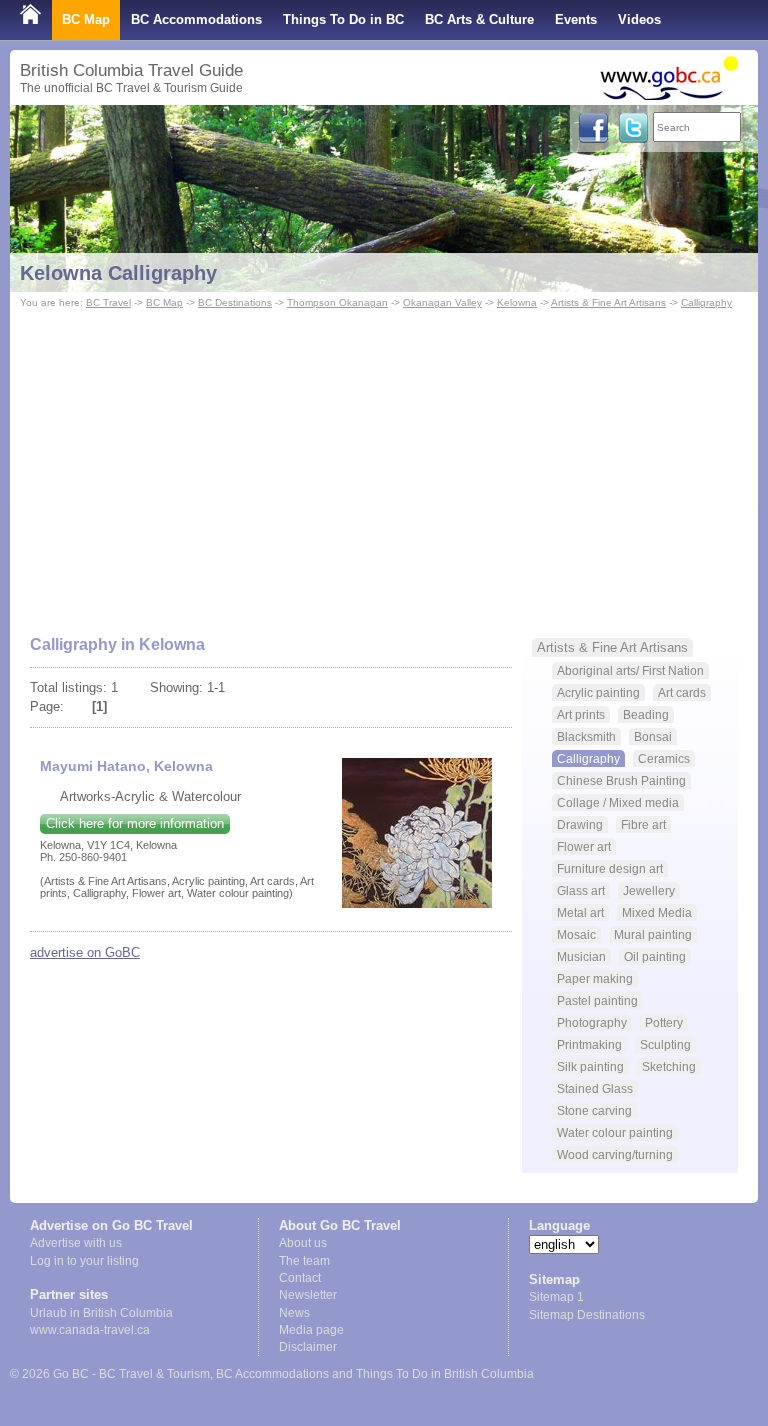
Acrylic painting (598, 692)
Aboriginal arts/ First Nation (630, 670)
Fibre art (643, 824)
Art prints (581, 714)
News (294, 1313)
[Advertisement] (384, 463)
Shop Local (55, 59)
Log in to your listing (84, 1261)
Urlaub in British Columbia (101, 1313)
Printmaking (589, 1044)
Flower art (584, 846)
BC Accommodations (196, 19)
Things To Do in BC (343, 19)
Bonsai (653, 736)
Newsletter (308, 1295)
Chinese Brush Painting (621, 780)
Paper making (595, 978)
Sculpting (665, 1044)
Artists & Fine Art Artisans (608, 302)
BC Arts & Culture (479, 19)
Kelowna (517, 302)
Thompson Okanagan (337, 302)
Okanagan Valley (442, 302)
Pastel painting (597, 1000)
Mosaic (576, 934)
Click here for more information (135, 823)
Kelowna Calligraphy (118, 273)
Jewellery (649, 890)
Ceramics (664, 758)
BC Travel (108, 302)
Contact (300, 1278)
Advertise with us (76, 1243)
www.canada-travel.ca (90, 1330)
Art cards (682, 692)
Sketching (669, 1066)
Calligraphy (706, 302)
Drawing (580, 824)
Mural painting (653, 934)
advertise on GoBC (85, 952)
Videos (639, 19)
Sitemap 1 (556, 1297)
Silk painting (590, 1066)
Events (576, 19)
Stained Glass (595, 1088)
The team (304, 1261)
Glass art (581, 890)
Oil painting (655, 956)
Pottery (664, 1022)
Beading (646, 714)
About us (303, 1243)
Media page (311, 1330)
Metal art (580, 912)
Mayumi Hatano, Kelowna (126, 766)
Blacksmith (586, 736)
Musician (581, 956)
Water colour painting (615, 1132)
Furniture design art (610, 868)
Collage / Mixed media (618, 802)
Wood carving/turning (615, 1154)
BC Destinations (235, 302)
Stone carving (594, 1110)
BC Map (86, 19)
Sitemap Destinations (587, 1315)
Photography (592, 1022)
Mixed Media (657, 912)
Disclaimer (308, 1347)
